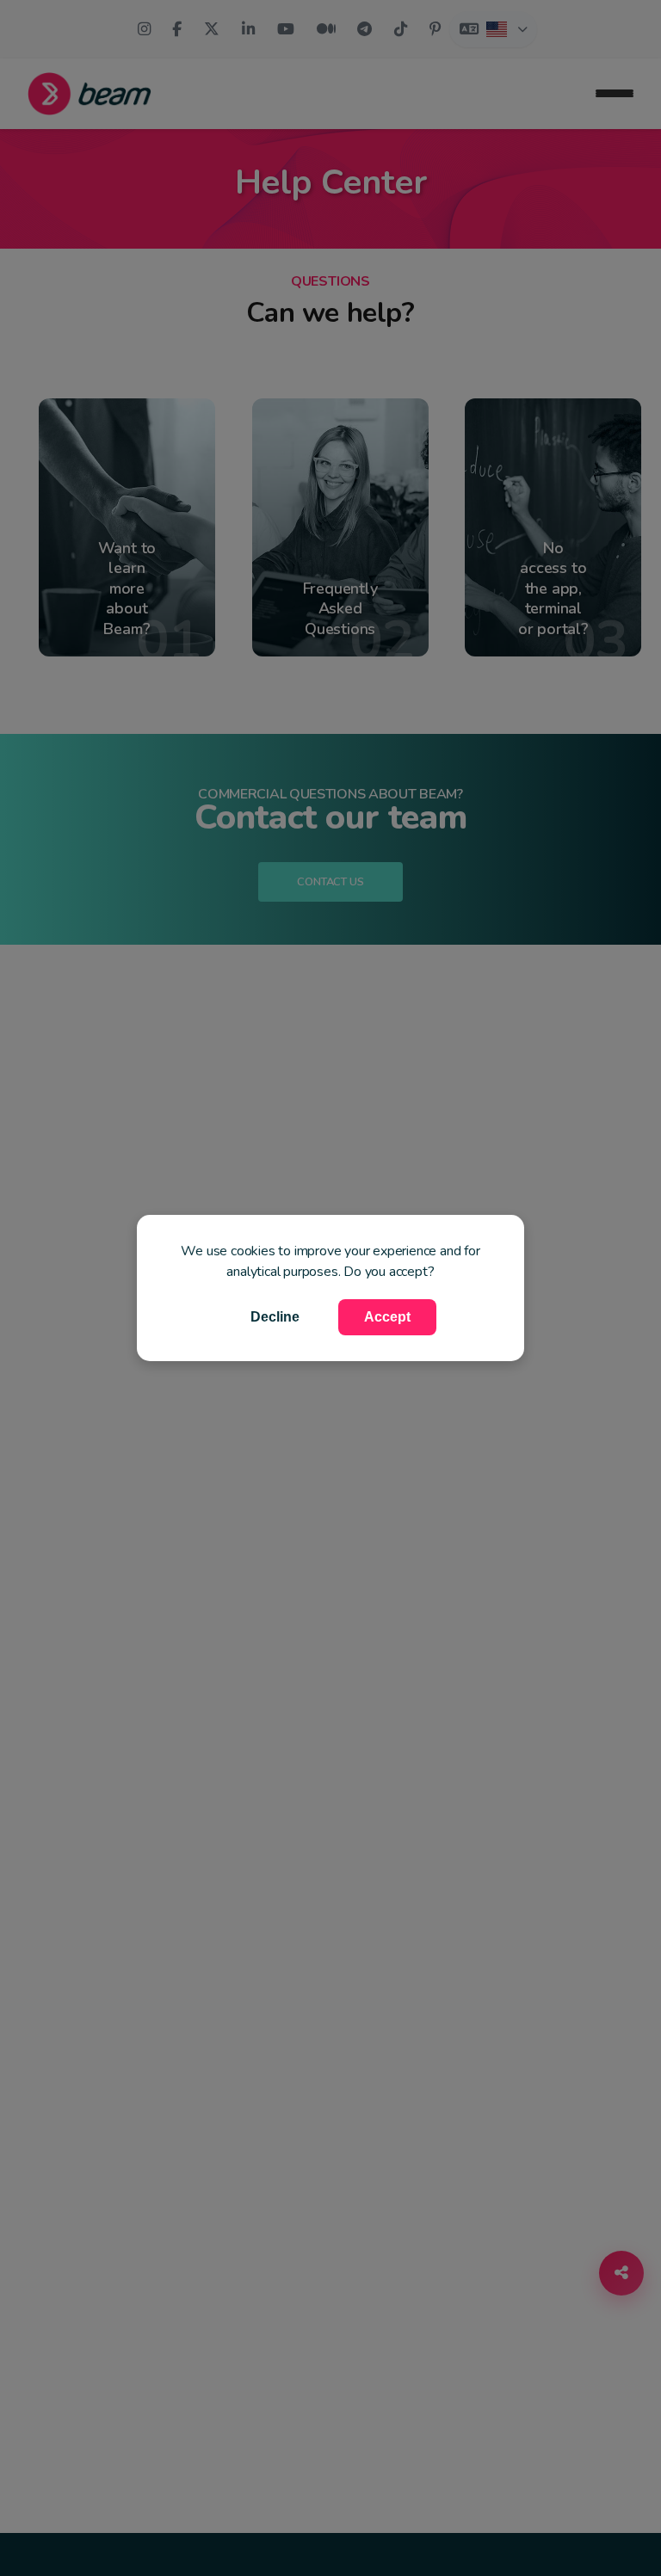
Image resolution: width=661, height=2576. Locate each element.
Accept (387, 1317)
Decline (275, 1317)
